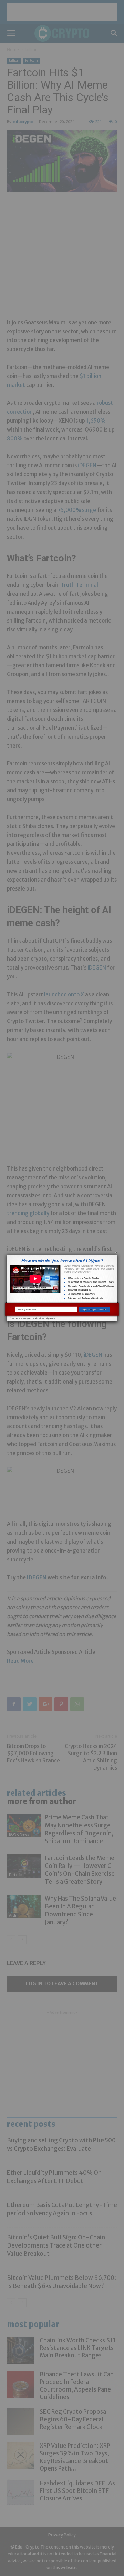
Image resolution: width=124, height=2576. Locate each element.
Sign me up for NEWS (94, 1309)
